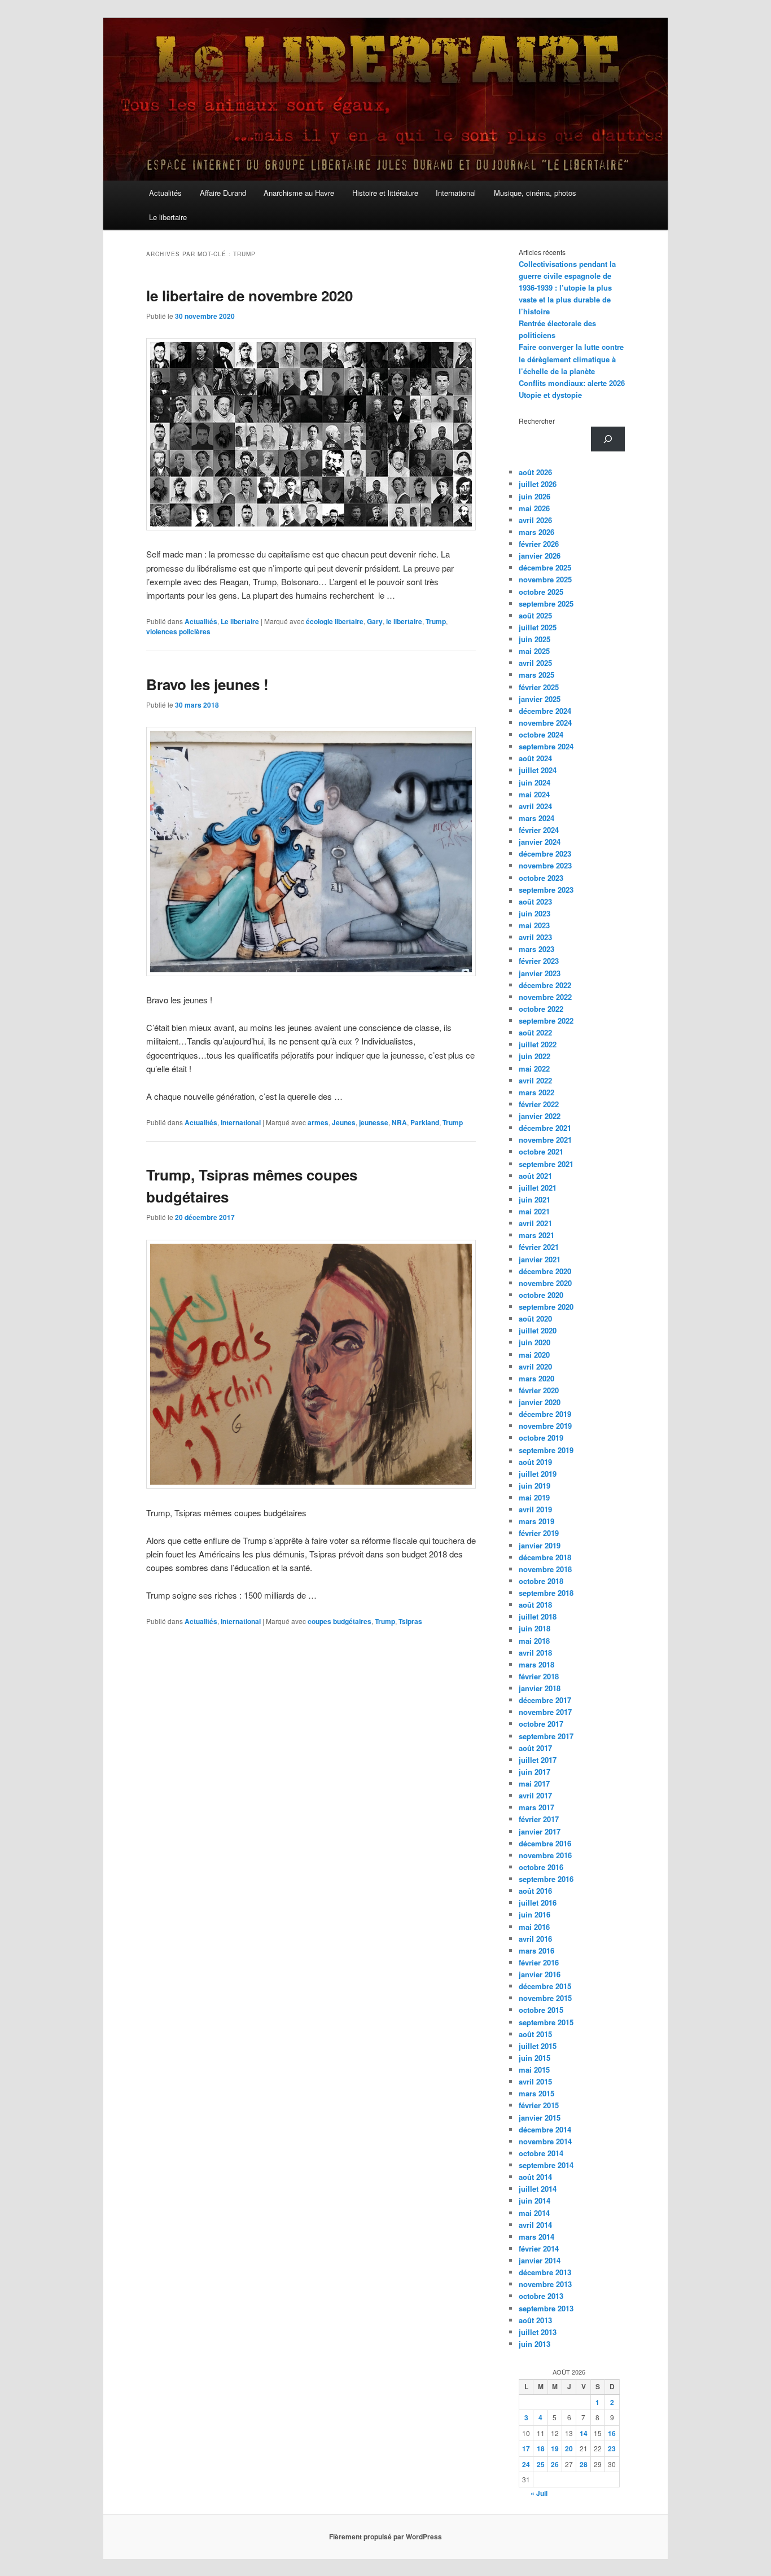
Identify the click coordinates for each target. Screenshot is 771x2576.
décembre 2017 (545, 1700)
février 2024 (539, 830)
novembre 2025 (545, 579)
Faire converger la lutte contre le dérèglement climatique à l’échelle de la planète (571, 359)
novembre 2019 (545, 1426)
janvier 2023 (540, 973)
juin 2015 (535, 2058)
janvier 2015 (540, 2118)
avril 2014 (535, 2225)
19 (555, 2448)
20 (569, 2448)
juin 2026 (535, 496)
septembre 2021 (546, 1164)
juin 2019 (535, 1486)
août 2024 (535, 758)
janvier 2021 (540, 1259)
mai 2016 (534, 1927)
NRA (399, 1122)
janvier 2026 (540, 556)
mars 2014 (536, 2237)
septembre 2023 (546, 890)
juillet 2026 (538, 484)
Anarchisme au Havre (299, 193)
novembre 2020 (545, 1283)
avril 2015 (535, 2081)
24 (526, 2464)
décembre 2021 (545, 1128)
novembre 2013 (545, 2284)
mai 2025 (534, 651)
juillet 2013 (538, 2332)
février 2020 (539, 1390)
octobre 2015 (541, 2010)
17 (526, 2448)
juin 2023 (535, 913)
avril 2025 (535, 663)
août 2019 (535, 1462)
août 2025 (535, 615)
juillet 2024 (538, 770)
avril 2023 (535, 937)
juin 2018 (535, 1628)
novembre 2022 (545, 997)
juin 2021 (535, 1199)
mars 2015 (536, 2093)
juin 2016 (535, 1914)
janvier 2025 (540, 699)
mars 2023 (536, 949)
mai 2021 (534, 1211)
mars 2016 (536, 1950)
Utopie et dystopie (550, 395)
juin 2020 (535, 1342)
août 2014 (535, 2177)
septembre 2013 (546, 2308)
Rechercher (537, 421)
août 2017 (535, 1748)
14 (584, 2433)
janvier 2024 (540, 842)
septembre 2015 (546, 2022)
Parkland (425, 1122)
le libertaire (404, 621)
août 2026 (535, 472)
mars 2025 (536, 675)
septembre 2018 (546, 1593)
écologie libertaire (335, 621)
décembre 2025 (545, 567)
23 (612, 2448)
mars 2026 (536, 532)
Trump (436, 621)
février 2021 (539, 1247)
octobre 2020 (541, 1295)
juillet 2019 (538, 1474)
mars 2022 (536, 1092)
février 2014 (539, 2248)
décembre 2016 (545, 1843)
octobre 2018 (541, 1581)
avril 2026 (535, 520)
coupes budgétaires (339, 1621)
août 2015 (535, 2034)
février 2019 (539, 1533)
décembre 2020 (545, 1271)
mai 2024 (534, 794)
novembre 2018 (545, 1569)
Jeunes (344, 1122)
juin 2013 (535, 2344)
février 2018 (539, 1676)
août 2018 (535, 1605)
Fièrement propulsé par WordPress (385, 2536)
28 (584, 2464)
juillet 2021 (538, 1188)
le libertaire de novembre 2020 (249, 295)
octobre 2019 (541, 1438)
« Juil (539, 2493)
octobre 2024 (541, 734)
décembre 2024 (545, 711)
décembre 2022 (545, 985)
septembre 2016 (546, 1879)
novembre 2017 (545, 1712)
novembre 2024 (545, 723)
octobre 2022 (541, 1009)
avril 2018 (535, 1653)
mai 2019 (534, 1497)
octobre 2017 (541, 1724)
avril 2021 (535, 1223)
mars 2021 (536, 1235)
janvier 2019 (540, 1545)
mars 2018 (536, 1664)
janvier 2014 (540, 2260)
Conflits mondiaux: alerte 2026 (572, 383)
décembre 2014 (545, 2129)
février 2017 (539, 1819)
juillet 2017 (538, 1760)
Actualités (165, 193)
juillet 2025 (538, 627)
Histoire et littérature (385, 193)
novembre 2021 (545, 1140)
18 (541, 2448)
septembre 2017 (546, 1736)
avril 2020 (535, 1366)
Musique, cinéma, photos (535, 193)
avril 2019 (535, 1509)
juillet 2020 (538, 1330)
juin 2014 (535, 2200)
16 (612, 2433)
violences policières (178, 631)
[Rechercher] (608, 439)
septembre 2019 (546, 1450)
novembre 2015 (545, 1998)
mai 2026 (534, 508)
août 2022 (535, 1032)
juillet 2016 (538, 1903)
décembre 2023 (545, 853)
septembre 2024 (546, 746)
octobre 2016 (541, 1867)
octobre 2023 (541, 878)
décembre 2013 (545, 2272)
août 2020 (535, 1318)
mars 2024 (536, 818)
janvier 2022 (540, 1116)
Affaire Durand (223, 193)
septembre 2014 (546, 2165)
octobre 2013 (541, 2296)
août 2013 (535, 2320)
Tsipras (410, 1621)
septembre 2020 (546, 1307)
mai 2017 (534, 1783)
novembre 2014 (545, 2141)
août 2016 (535, 1891)
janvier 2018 (540, 1688)
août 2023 (535, 901)
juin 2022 (535, 1056)
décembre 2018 (545, 1557)
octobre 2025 (541, 592)
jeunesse (374, 1122)
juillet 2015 (538, 2046)
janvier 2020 (540, 1402)
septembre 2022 (546, 1021)
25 (541, 2464)
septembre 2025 (546, 604)
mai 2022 (534, 1068)
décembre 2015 (545, 1986)
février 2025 (539, 687)
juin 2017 (535, 1772)
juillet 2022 (538, 1044)
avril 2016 (535, 1939)
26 (555, 2464)
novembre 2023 (545, 865)
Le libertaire (168, 217)
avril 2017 (535, 1795)
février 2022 (539, 1104)
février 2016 (539, 1962)
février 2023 (539, 961)
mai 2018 (534, 1641)
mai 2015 (534, 2070)
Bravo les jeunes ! (207, 684)
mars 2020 (536, 1378)
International (456, 193)
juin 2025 (535, 639)
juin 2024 (535, 782)
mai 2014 (534, 2213)
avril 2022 (535, 1080)
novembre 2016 (545, 1855)
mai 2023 (534, 925)
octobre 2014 (541, 2153)
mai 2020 (534, 1355)
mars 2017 (536, 1807)
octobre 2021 (541, 1151)
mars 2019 (536, 1521)
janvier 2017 (540, 1831)
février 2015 (539, 2105)
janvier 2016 (540, 1974)
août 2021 (535, 1176)
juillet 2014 (538, 2189)
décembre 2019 (545, 1414)
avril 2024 (535, 806)
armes (318, 1122)
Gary (375, 621)
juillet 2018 (538, 1616)
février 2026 (539, 544)
